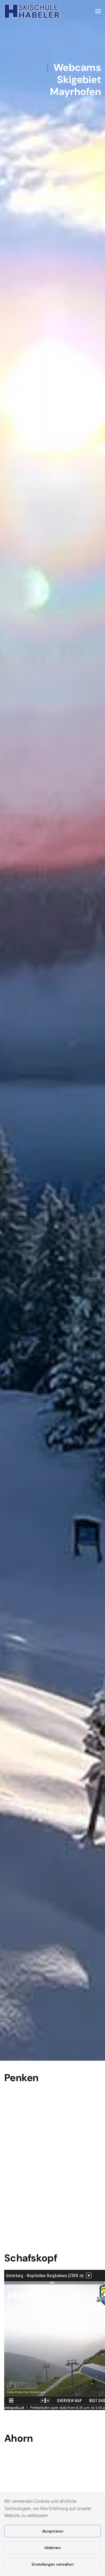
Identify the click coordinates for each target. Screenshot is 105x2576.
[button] (98, 11)
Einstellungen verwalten (53, 2564)
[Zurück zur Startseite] (32, 11)
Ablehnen (53, 2548)
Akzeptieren (53, 2531)
